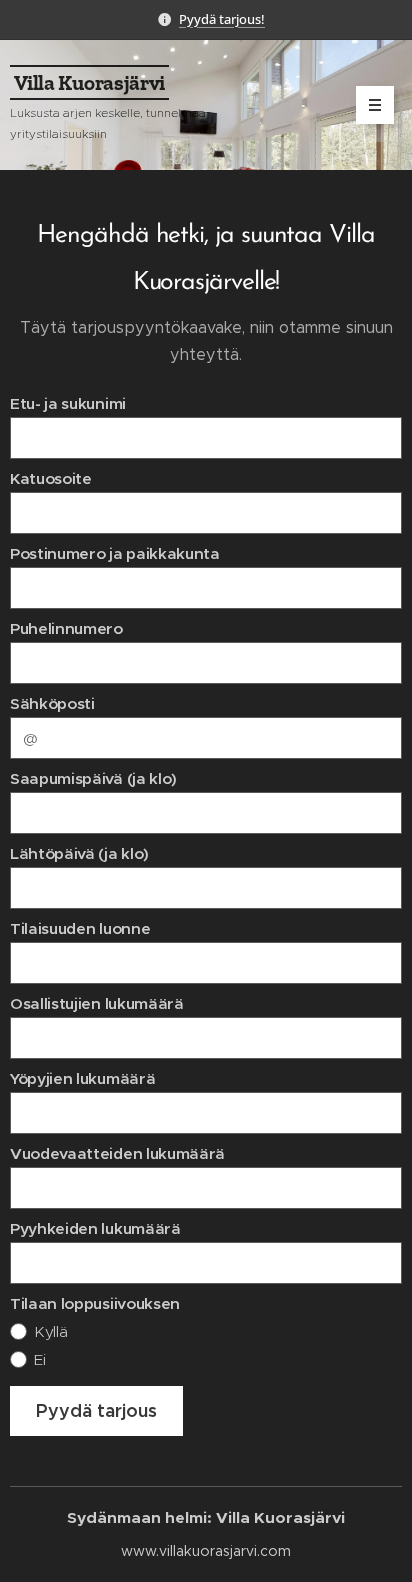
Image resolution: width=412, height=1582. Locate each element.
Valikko (375, 105)
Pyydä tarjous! (222, 19)
